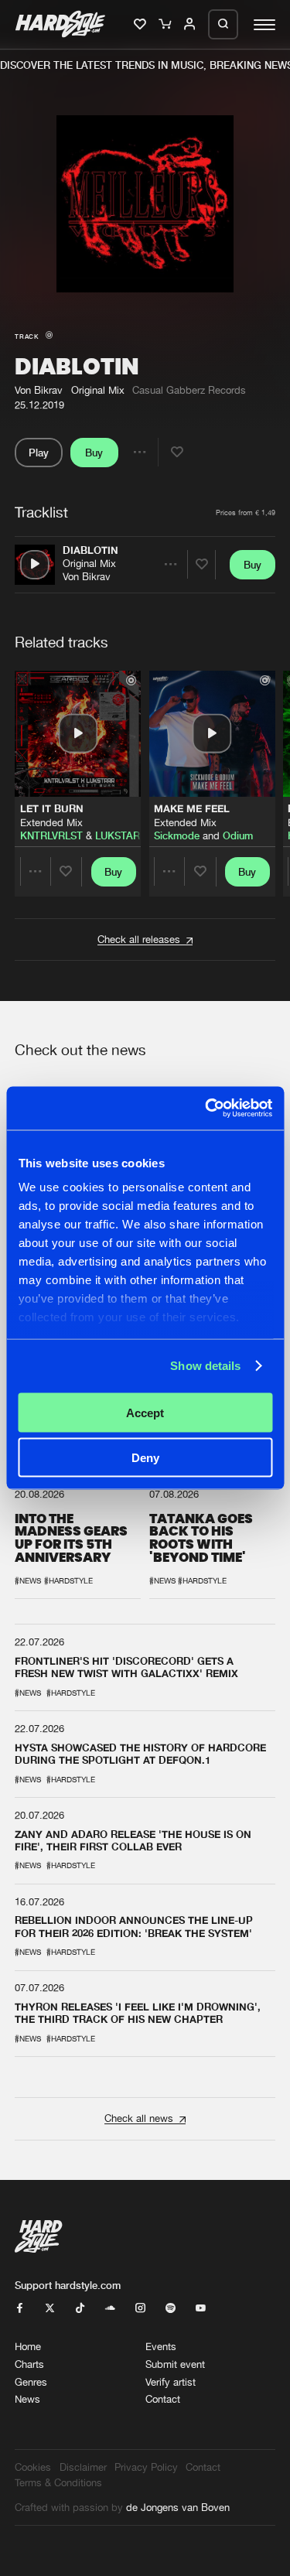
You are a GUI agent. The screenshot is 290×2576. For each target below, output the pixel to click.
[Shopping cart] (166, 25)
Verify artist (171, 2382)
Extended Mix (51, 823)
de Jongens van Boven (178, 2508)
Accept (145, 1412)
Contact (163, 2399)
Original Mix (89, 564)
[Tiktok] (80, 2309)
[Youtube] (201, 2309)
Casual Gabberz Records (189, 390)
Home (28, 2347)
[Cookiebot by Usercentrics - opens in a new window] (206, 1109)
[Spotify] (171, 2309)
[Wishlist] (141, 25)
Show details (205, 1366)
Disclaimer (83, 2467)
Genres (31, 2382)
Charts (29, 2364)
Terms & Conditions (58, 2483)
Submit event (175, 2364)
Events (161, 2347)
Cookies (33, 2467)
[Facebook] (20, 2309)
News (27, 2399)
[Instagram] (140, 2309)
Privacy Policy (146, 2467)
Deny (145, 1458)
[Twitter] (50, 2309)
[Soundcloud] (110, 2309)
